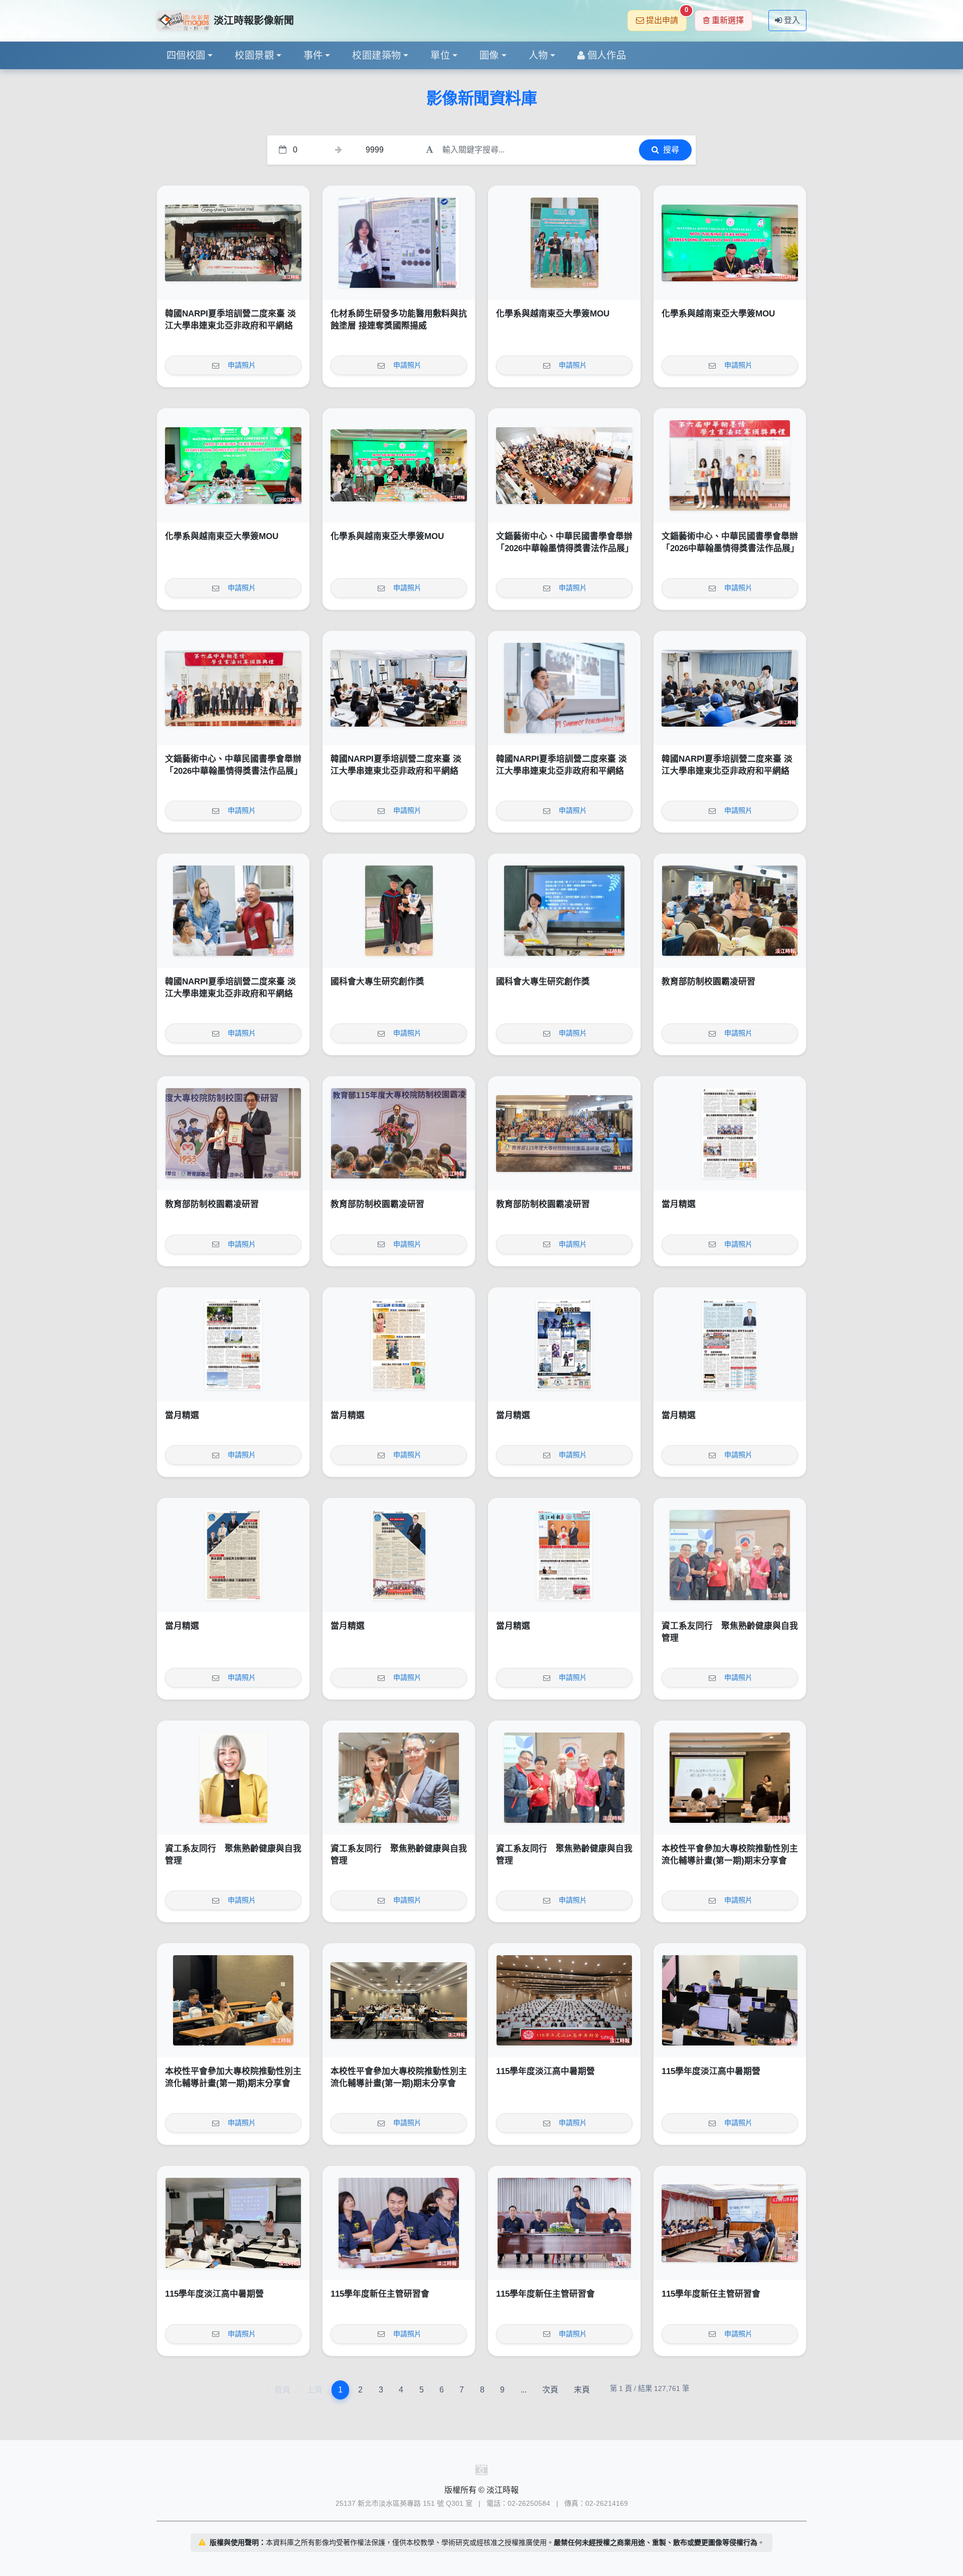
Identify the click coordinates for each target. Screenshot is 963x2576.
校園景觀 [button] (254, 55)
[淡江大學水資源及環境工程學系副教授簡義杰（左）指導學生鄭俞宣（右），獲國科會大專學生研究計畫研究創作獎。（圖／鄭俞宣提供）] (399, 911)
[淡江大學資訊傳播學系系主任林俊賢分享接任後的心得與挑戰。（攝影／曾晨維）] (399, 2223)
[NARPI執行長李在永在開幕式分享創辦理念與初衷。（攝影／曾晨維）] (564, 688)
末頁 (582, 2390)
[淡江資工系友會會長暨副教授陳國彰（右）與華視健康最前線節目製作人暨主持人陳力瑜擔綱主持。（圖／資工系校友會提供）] (399, 1778)
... (524, 2390)
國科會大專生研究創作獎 (377, 982)
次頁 (550, 2390)
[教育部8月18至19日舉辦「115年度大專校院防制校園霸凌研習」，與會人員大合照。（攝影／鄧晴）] (564, 1133)
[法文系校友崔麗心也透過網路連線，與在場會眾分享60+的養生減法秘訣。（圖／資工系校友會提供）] (233, 1778)
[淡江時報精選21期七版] (233, 1344)
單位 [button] (440, 55)
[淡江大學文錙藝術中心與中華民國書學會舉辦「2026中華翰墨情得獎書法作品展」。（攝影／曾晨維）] (233, 688)
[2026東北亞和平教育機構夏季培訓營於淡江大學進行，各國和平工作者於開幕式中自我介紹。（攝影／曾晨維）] (730, 688)
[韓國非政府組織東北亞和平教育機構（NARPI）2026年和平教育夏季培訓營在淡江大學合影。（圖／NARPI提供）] (233, 243)
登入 (792, 20)
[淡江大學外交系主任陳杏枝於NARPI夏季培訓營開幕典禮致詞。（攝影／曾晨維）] (399, 688)
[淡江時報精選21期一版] (564, 1555)
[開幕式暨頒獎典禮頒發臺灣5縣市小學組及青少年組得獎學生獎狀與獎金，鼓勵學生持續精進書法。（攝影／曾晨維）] (730, 465)
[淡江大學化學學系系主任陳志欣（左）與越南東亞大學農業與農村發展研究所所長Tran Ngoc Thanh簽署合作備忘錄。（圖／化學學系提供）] (730, 243)
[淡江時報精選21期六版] (399, 1344)
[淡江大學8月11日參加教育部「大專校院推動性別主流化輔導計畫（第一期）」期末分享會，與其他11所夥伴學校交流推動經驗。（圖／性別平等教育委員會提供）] (399, 2000)
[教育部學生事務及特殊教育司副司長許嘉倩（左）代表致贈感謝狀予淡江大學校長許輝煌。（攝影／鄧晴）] (233, 1133)
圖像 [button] (489, 55)
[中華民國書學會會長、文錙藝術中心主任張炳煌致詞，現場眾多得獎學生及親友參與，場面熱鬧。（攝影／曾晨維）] (564, 465)
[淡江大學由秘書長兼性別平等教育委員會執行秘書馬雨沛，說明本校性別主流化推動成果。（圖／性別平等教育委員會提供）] (730, 1778)
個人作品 (607, 55)
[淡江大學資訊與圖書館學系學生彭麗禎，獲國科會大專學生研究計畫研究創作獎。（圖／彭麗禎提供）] (564, 911)
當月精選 (679, 1204)
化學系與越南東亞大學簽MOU (553, 314)
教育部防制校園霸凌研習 (708, 982)
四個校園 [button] (186, 55)
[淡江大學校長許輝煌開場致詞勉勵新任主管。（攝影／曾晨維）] (564, 2223)
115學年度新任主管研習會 (380, 2294)
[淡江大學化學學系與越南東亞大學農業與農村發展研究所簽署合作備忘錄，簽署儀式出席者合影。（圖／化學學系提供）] (399, 465)
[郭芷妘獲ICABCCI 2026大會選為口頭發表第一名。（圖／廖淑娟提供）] (399, 243)
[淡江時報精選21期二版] (399, 1555)
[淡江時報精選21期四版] (730, 1344)
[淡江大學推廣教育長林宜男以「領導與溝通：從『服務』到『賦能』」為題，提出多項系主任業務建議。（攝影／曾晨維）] (730, 2223)
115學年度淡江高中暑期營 (545, 2071)
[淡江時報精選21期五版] (564, 1344)
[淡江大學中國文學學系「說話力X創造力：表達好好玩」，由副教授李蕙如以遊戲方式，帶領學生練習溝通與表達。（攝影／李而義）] (233, 2223)
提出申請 (666, 17)
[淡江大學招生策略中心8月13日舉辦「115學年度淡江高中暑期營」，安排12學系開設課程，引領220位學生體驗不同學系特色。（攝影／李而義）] (564, 2000)
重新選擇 (728, 20)
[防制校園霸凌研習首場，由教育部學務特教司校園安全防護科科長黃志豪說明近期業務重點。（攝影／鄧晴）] (730, 911)
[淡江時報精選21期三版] (233, 1555)
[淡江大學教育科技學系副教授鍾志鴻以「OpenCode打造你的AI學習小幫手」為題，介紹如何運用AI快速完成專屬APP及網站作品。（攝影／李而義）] (730, 2000)
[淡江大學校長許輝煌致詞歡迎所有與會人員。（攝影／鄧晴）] (399, 1133)
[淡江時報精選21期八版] (730, 1133)
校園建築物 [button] (376, 55)
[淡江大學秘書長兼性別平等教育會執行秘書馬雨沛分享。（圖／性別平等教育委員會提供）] (233, 2000)
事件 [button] (313, 55)
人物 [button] (538, 55)
